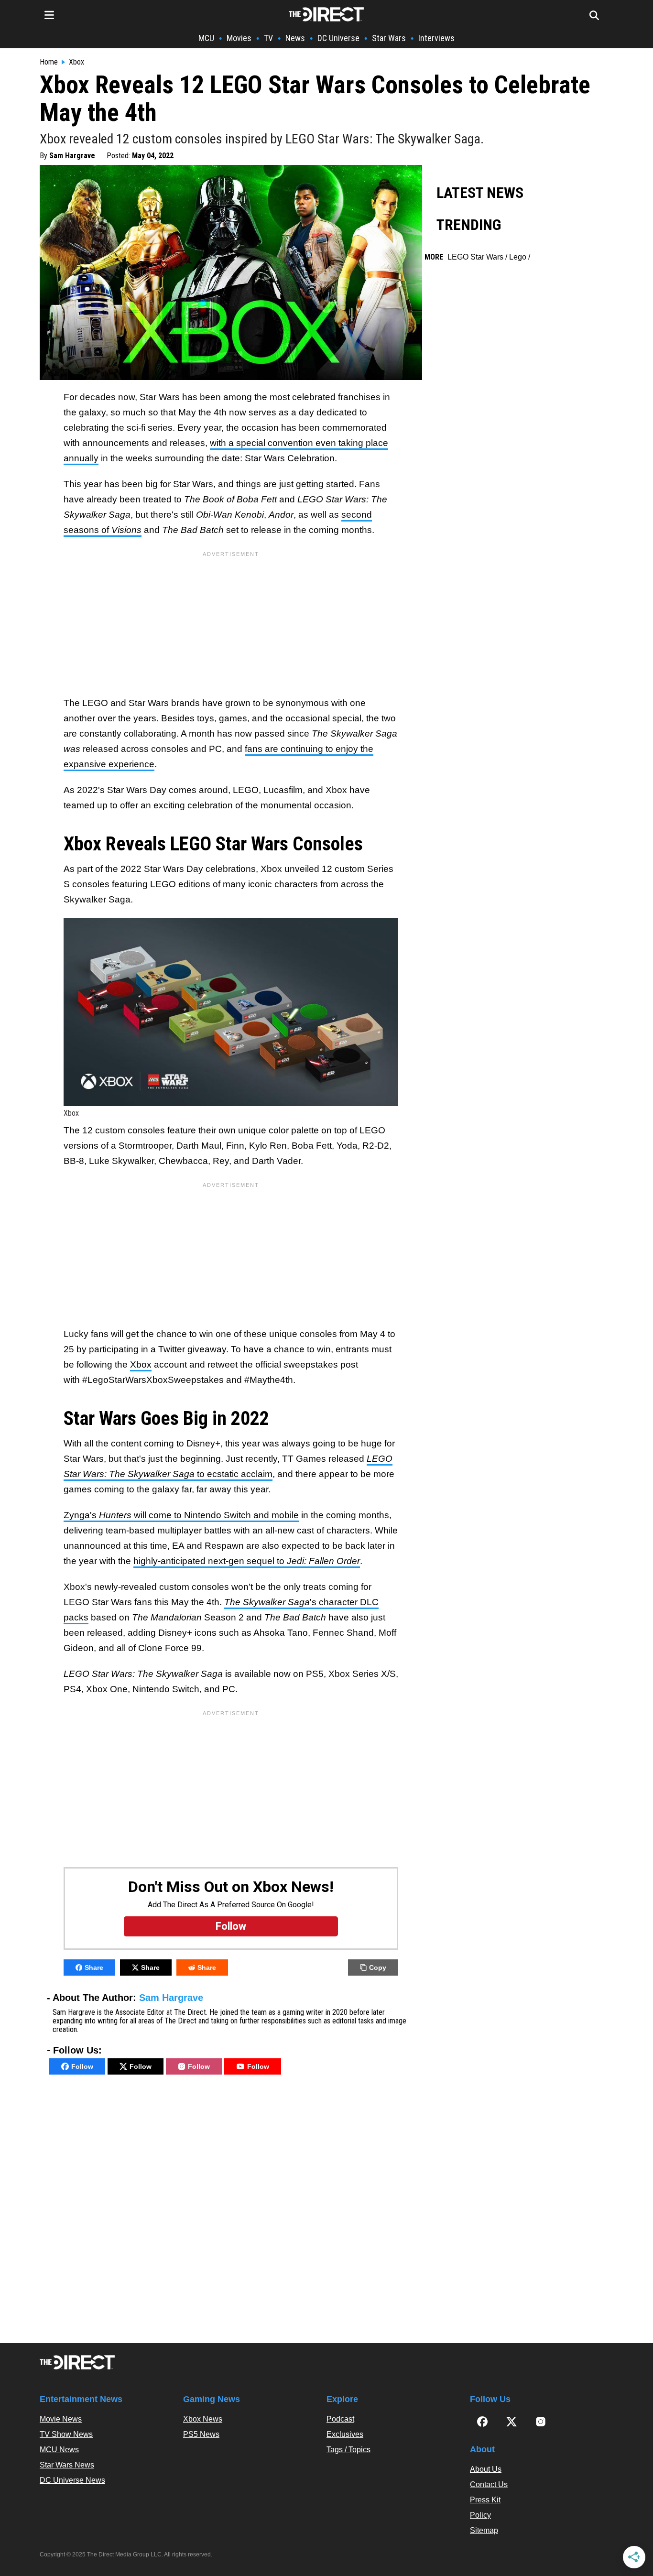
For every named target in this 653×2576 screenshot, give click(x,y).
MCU (206, 38)
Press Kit (485, 2500)
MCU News (59, 2450)
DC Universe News (72, 2480)
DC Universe (338, 38)
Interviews (436, 38)
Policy (480, 2515)
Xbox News (203, 2419)
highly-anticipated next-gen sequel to (247, 1561)
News (295, 38)
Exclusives (345, 2434)
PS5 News (201, 2434)
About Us (486, 2469)
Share (94, 1967)
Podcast (340, 2419)
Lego (518, 257)
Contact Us (489, 2484)
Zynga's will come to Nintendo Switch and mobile (181, 1515)
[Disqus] (231, 2211)
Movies (239, 38)
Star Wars (389, 38)
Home (49, 62)
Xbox (76, 62)
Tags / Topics (348, 2450)
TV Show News (66, 2434)
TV (268, 38)
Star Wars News (67, 2465)
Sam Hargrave (72, 156)
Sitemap (484, 2530)
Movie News (61, 2419)
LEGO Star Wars (475, 257)
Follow (82, 2066)
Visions (126, 530)
